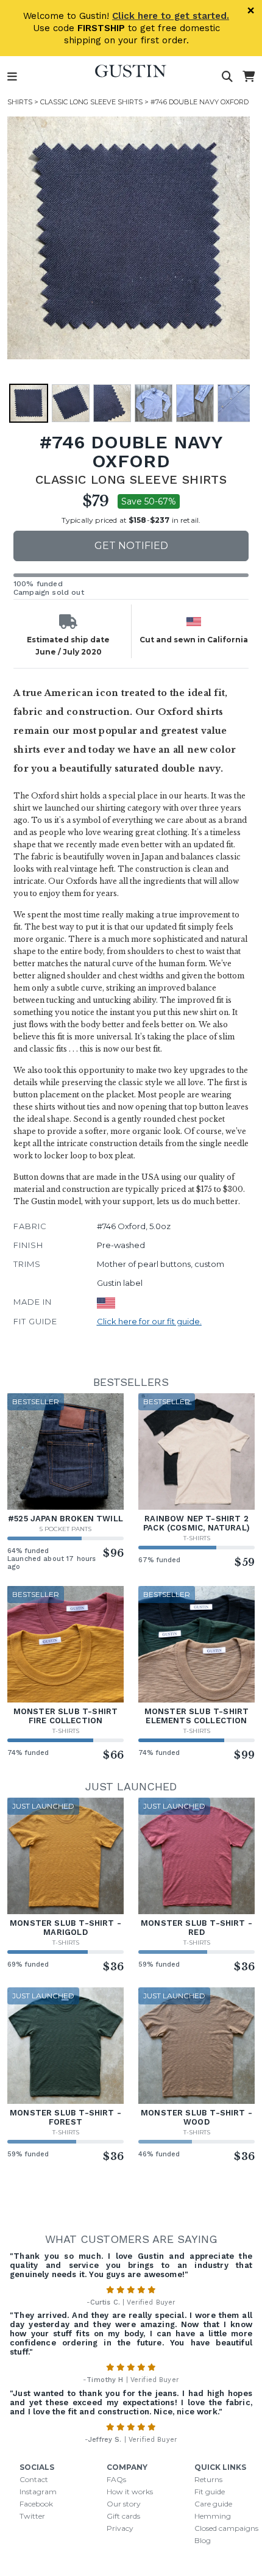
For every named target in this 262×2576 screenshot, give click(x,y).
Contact (34, 2479)
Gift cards (123, 2516)
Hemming (213, 2516)
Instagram (38, 2492)
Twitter (32, 2516)
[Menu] (12, 77)
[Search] (227, 77)
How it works (130, 2492)
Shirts (20, 102)
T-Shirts (197, 1538)
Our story (124, 2504)
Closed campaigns (226, 2528)
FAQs (116, 2479)
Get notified (131, 546)
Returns (208, 2479)
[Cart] (249, 77)
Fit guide (210, 2492)
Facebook (36, 2504)
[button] (129, 238)
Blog (203, 2540)
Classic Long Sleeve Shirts (91, 102)
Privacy (120, 2528)
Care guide (213, 2504)
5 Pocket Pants (65, 1529)
